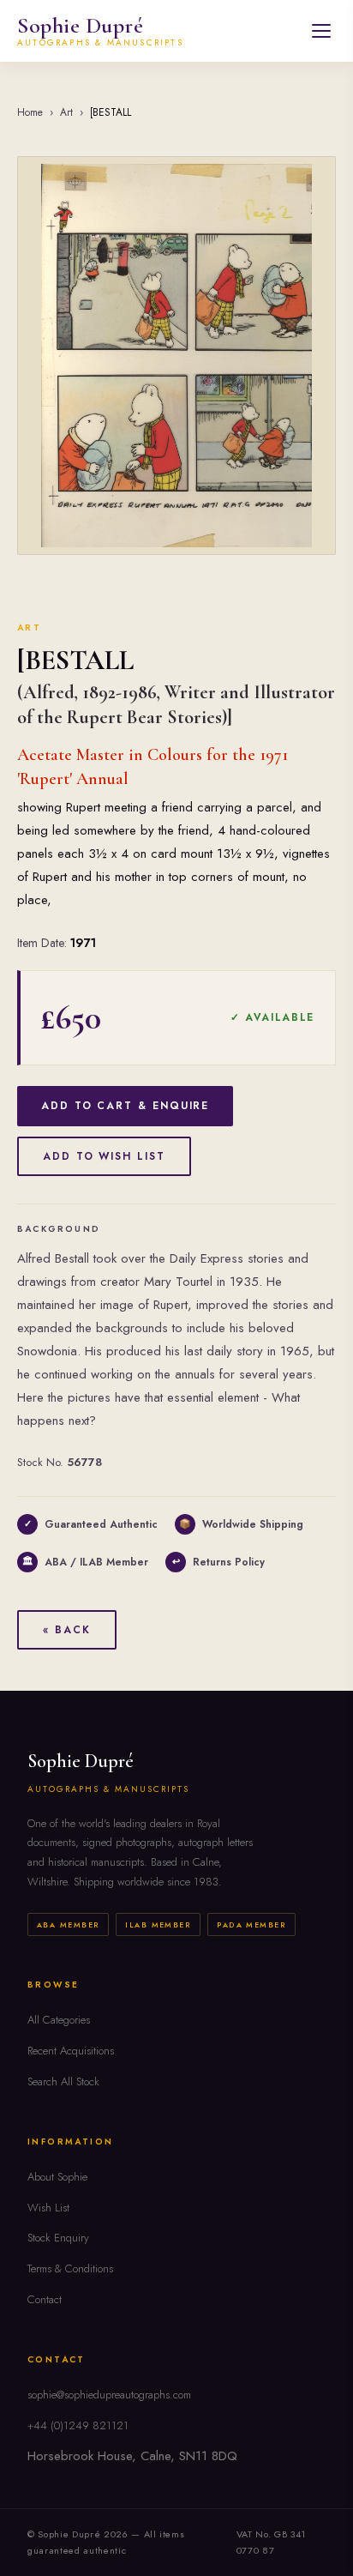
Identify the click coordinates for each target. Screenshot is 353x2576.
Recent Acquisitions (71, 2051)
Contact (45, 2299)
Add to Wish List (104, 1156)
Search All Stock (63, 2081)
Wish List (48, 2208)
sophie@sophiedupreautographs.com (109, 2395)
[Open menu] (321, 31)
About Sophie (57, 2177)
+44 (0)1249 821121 (78, 2425)
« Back (67, 1630)
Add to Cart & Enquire (125, 1106)
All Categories (59, 2020)
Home (30, 112)
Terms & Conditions (70, 2268)
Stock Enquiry (58, 2238)
